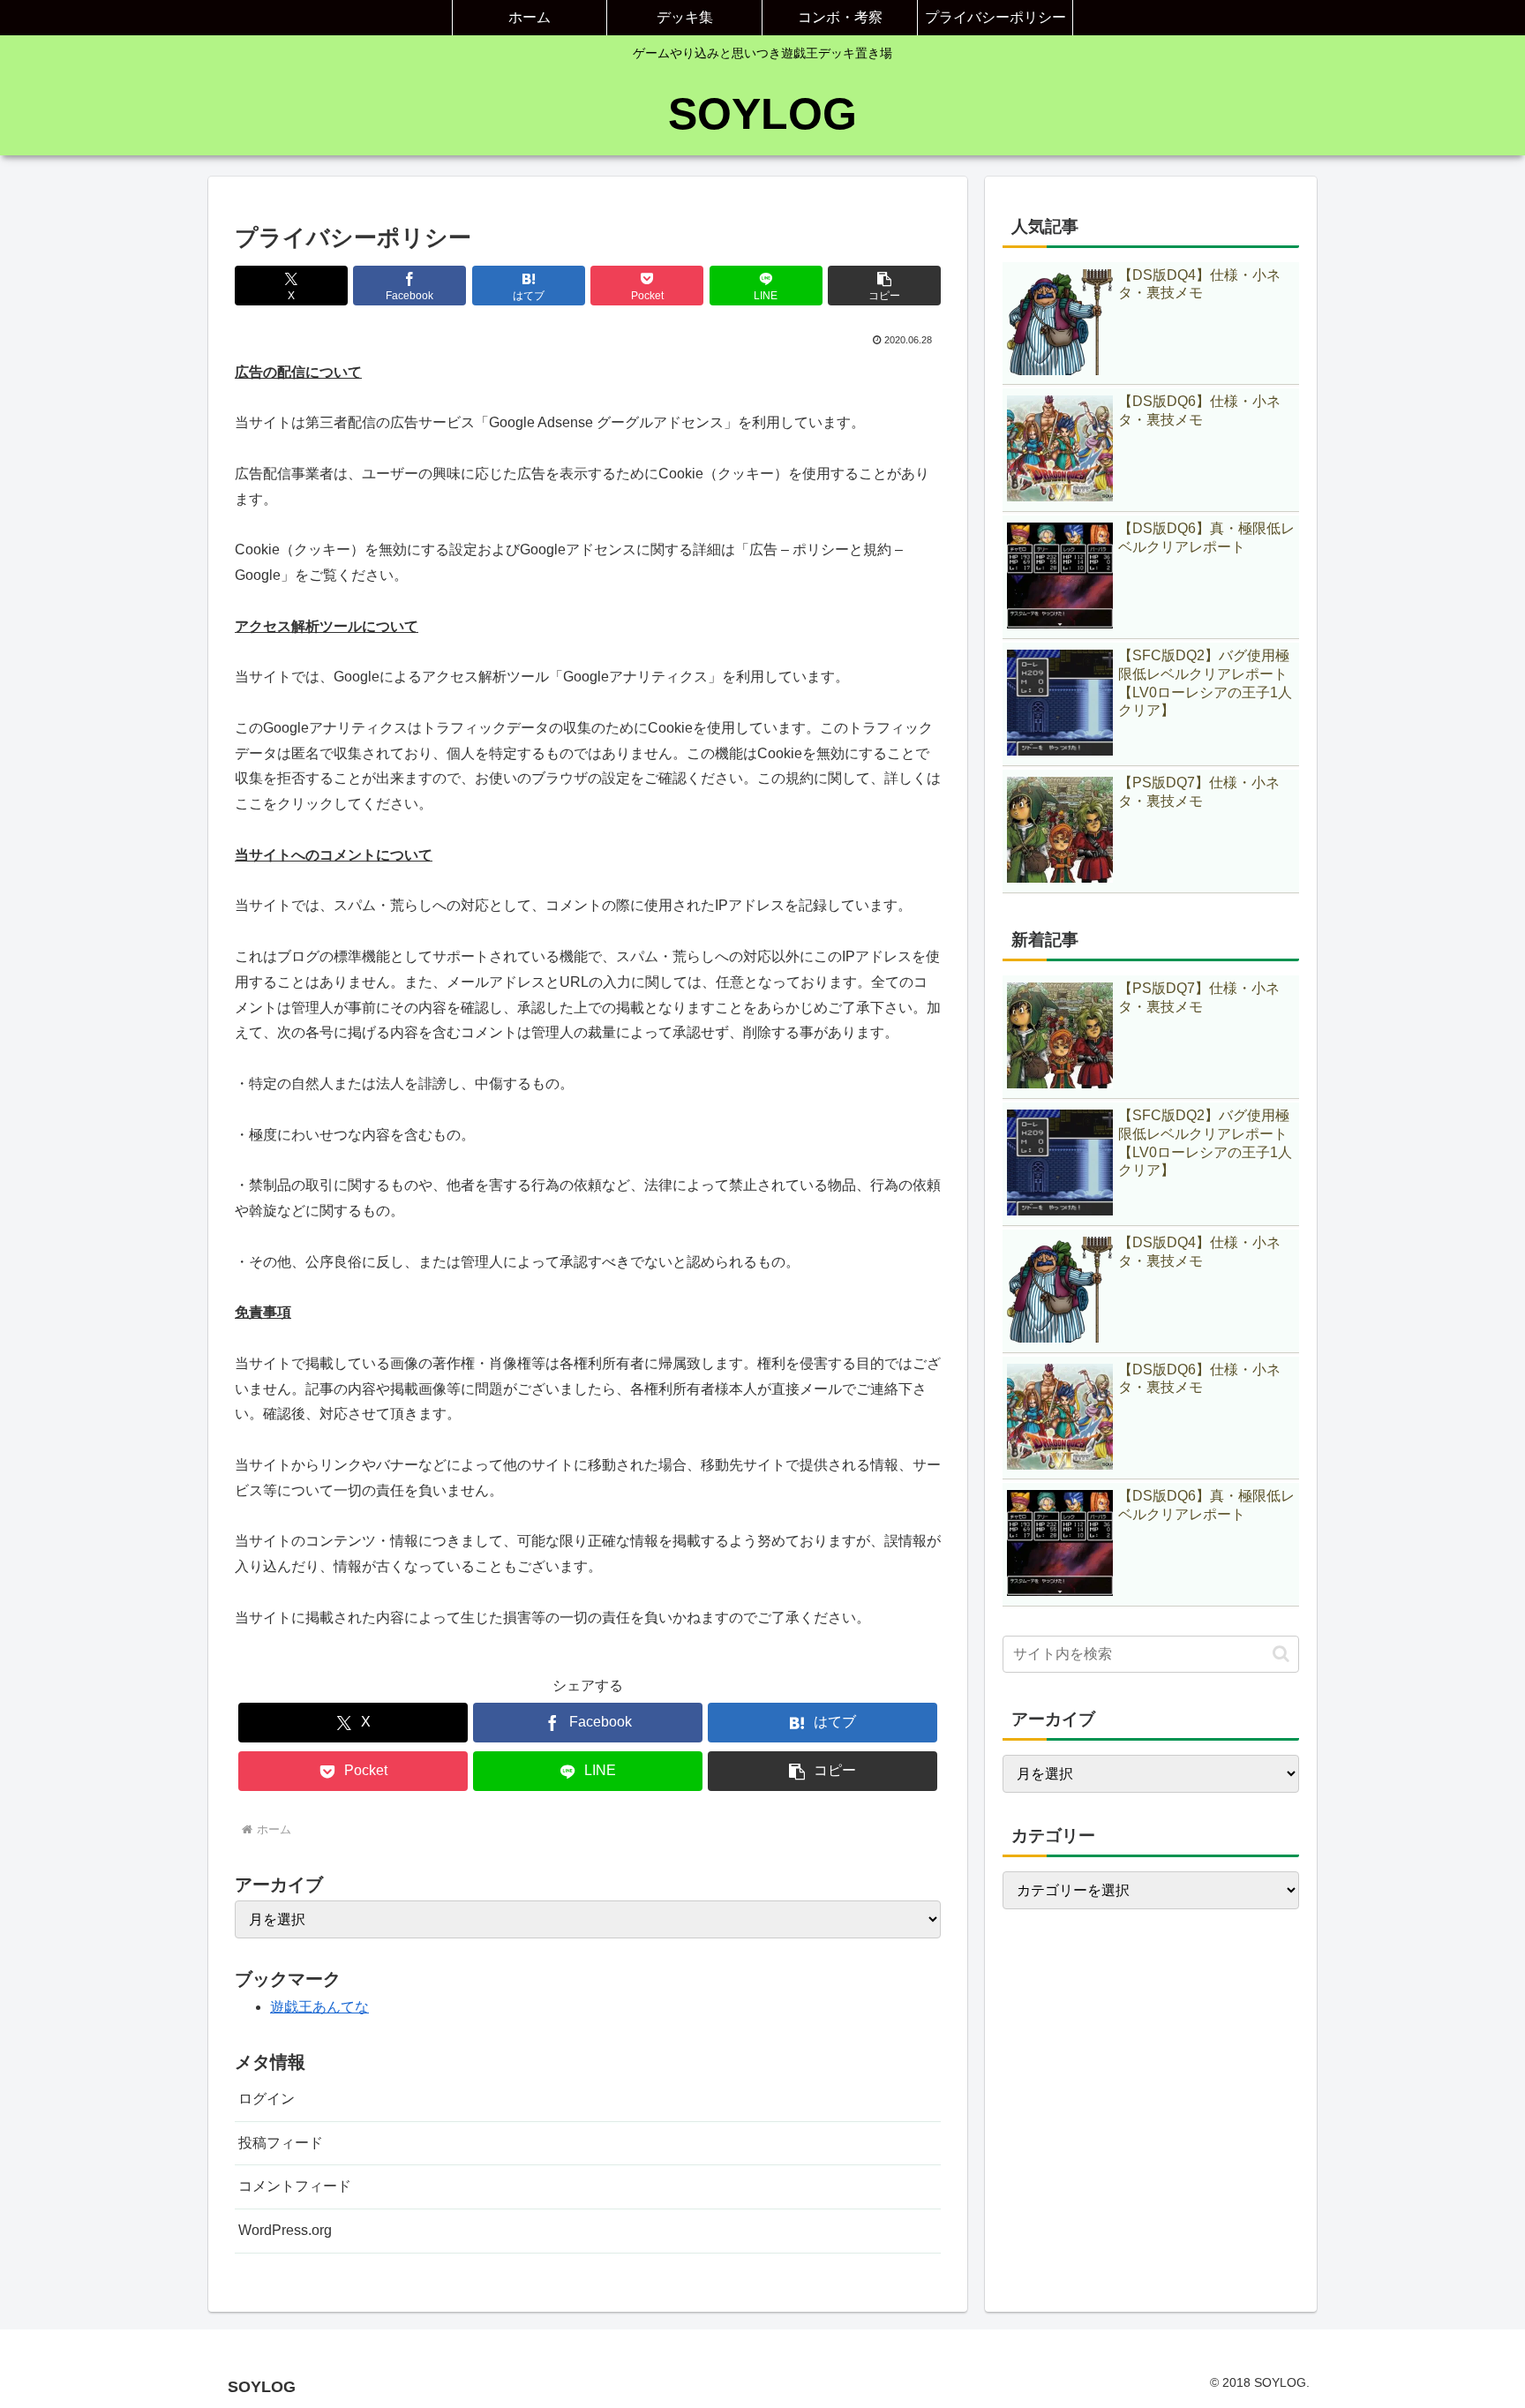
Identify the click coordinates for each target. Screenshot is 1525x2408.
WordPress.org (285, 2230)
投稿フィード (281, 2143)
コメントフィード (295, 2186)
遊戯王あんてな (319, 2007)
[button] (884, 286)
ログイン (267, 2099)
